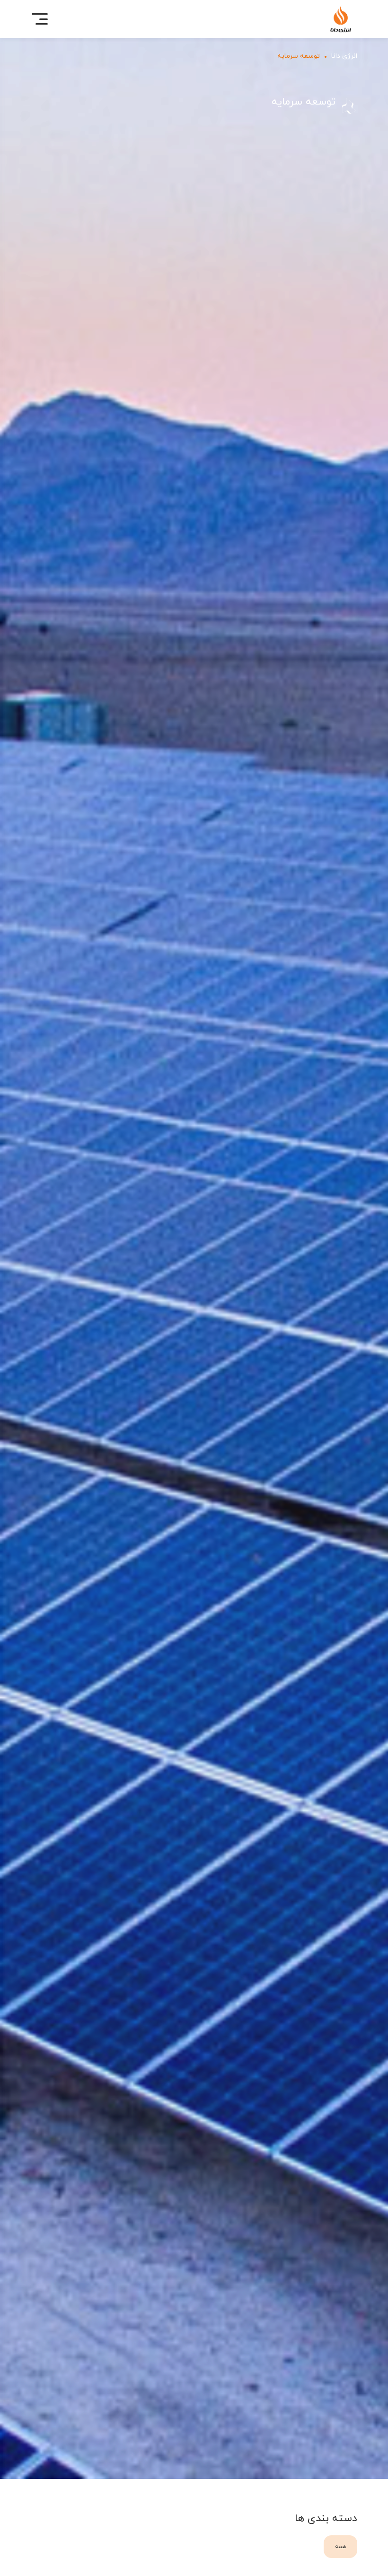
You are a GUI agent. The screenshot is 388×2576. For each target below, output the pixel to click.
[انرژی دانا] (341, 19)
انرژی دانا (344, 56)
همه (340, 2546)
